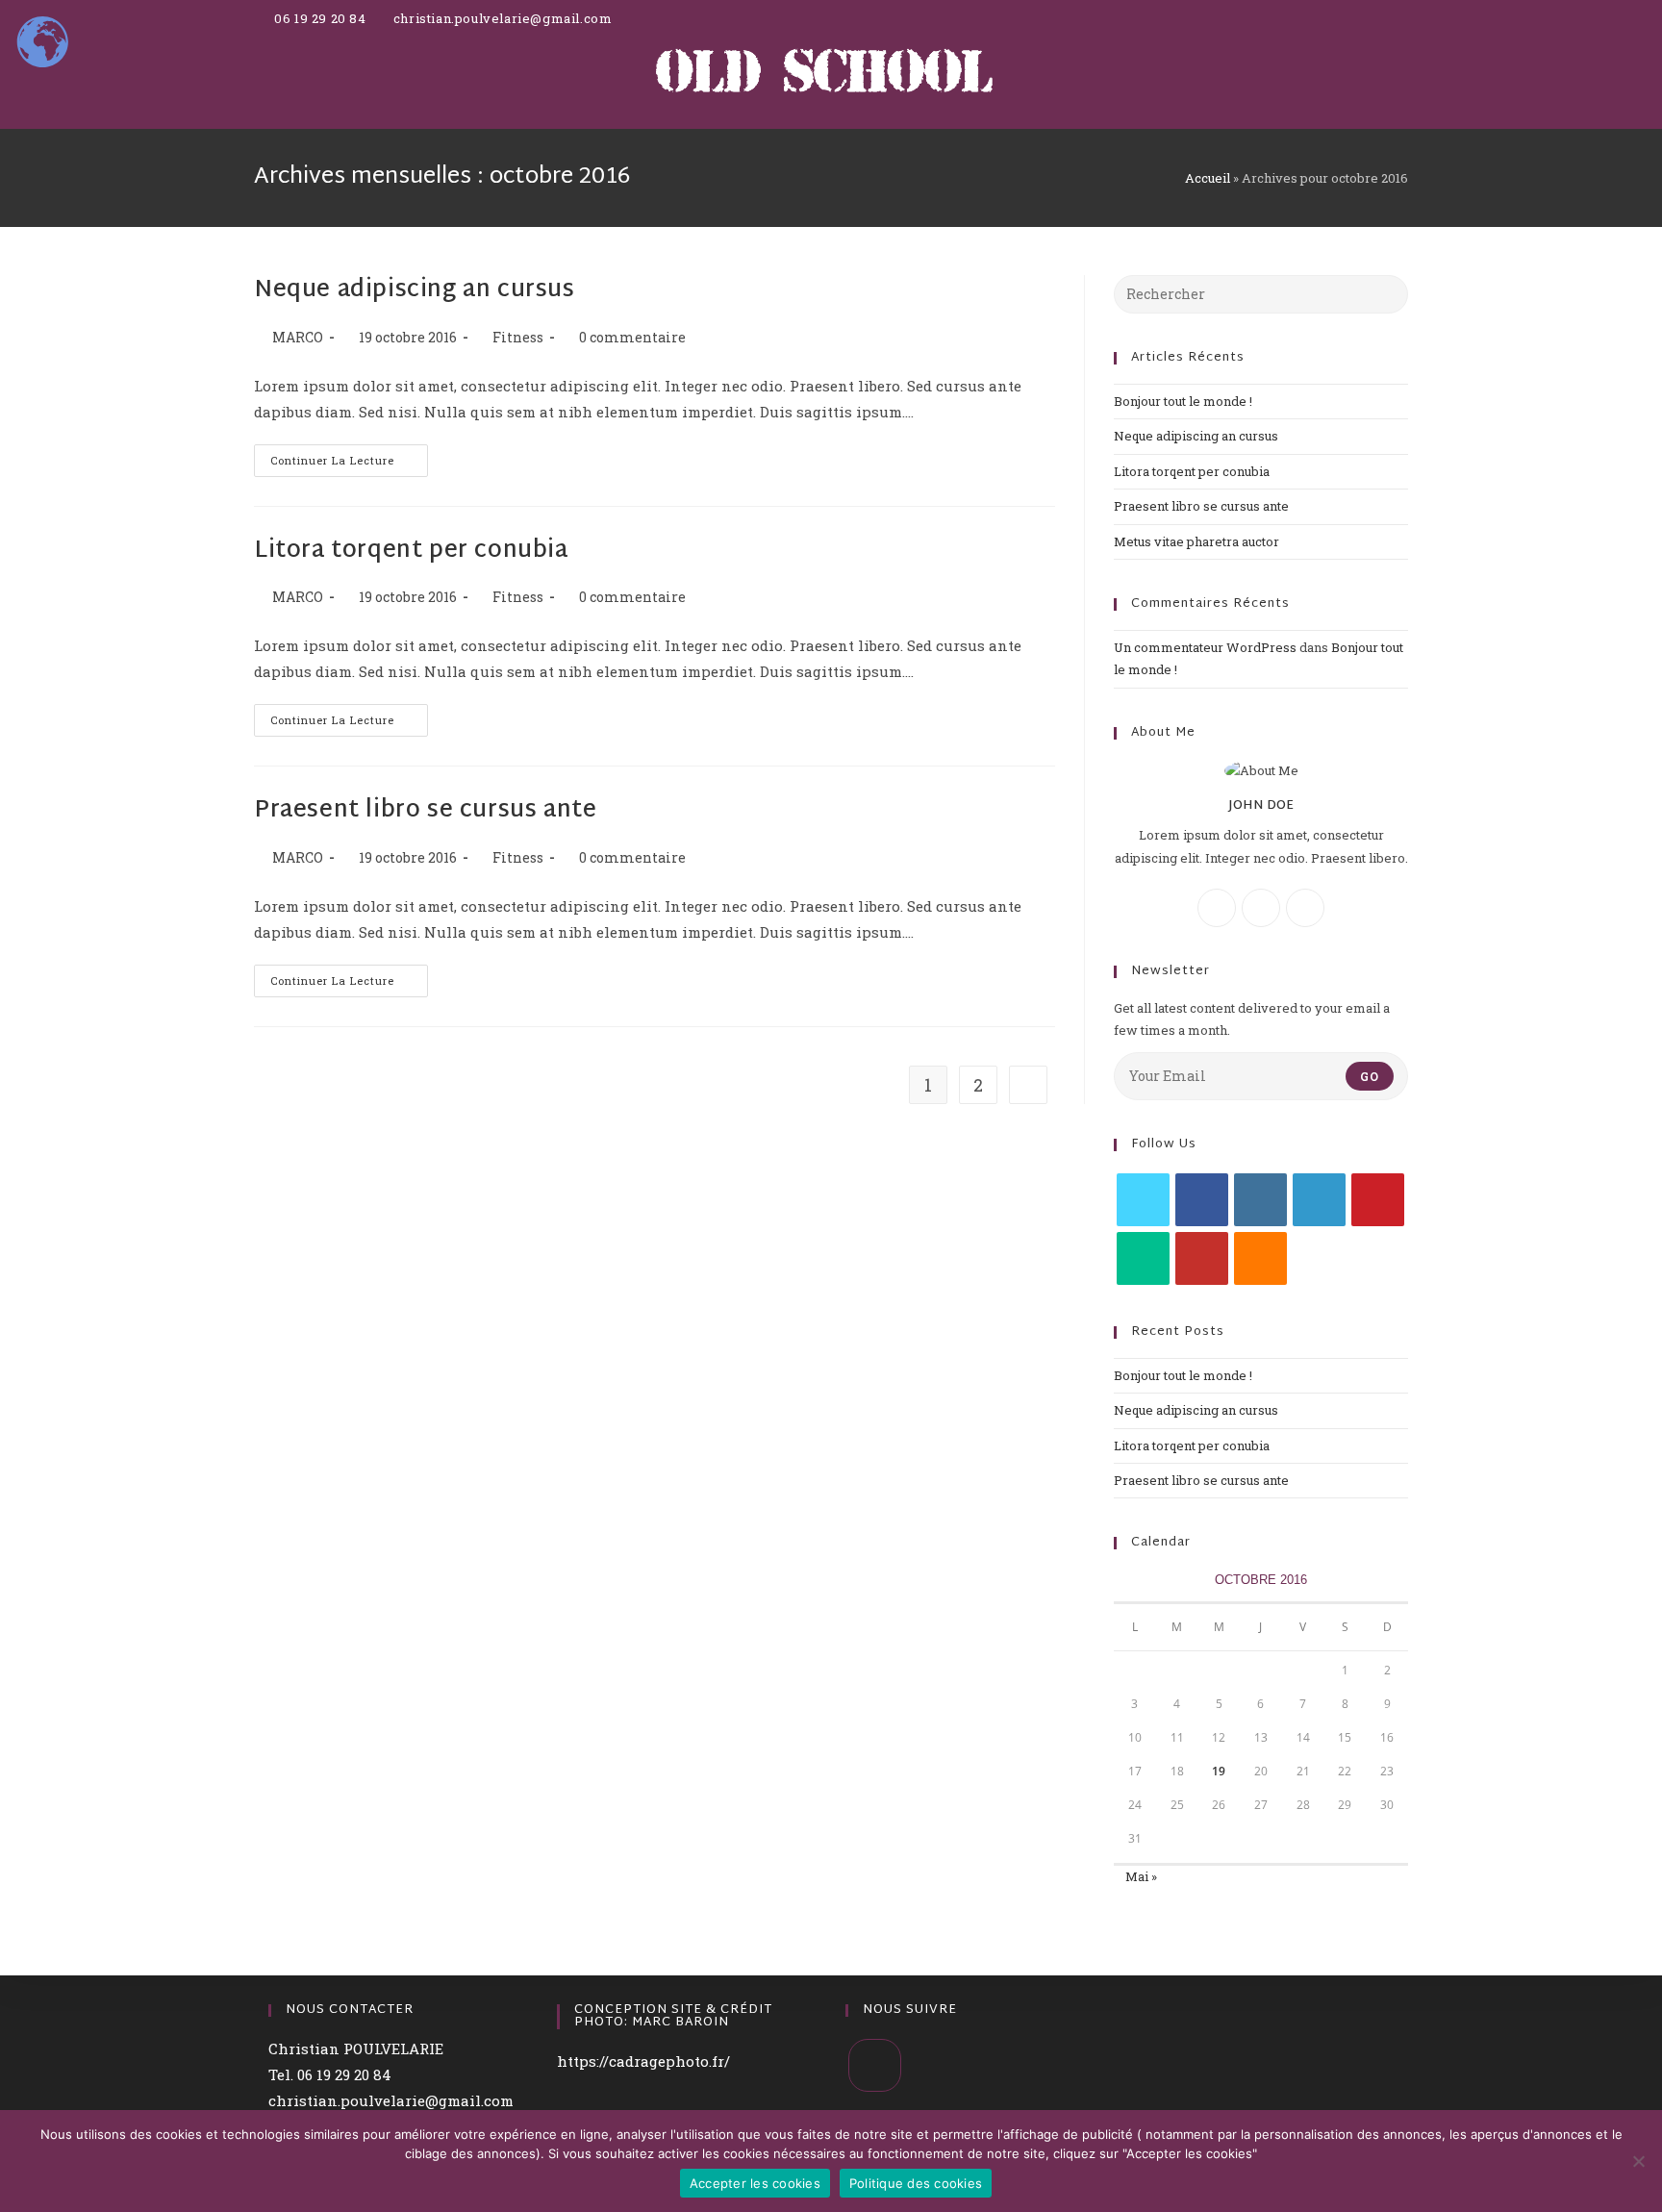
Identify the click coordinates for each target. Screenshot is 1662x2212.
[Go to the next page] (1028, 1085)
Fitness (518, 337)
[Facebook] (1217, 908)
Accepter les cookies (755, 2183)
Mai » (1141, 1876)
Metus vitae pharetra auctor (1196, 541)
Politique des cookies (916, 2183)
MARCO (298, 337)
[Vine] (1143, 1258)
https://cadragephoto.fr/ (643, 2061)
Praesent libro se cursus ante (425, 811)
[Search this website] (1261, 292)
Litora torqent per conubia (411, 551)
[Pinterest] (1378, 1200)
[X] (1305, 908)
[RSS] (1260, 1258)
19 (1219, 1771)
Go (1370, 1076)
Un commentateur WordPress (1205, 647)
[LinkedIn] (1319, 1200)
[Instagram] (1261, 908)
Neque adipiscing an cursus (415, 290)
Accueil (1208, 178)
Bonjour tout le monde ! (1183, 401)
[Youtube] (1202, 1258)
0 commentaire (632, 337)
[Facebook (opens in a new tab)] (1390, 29)
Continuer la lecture (349, 456)
